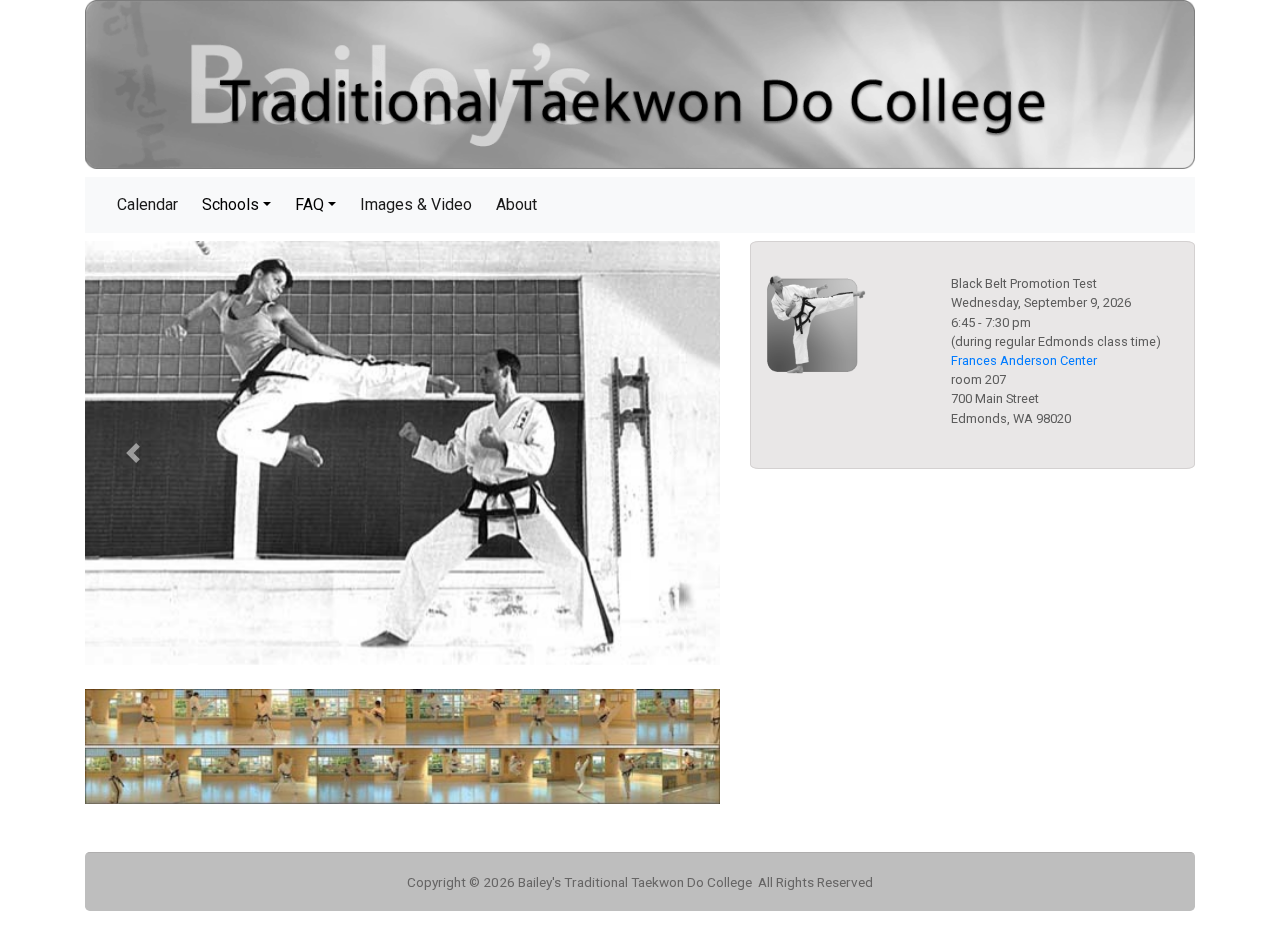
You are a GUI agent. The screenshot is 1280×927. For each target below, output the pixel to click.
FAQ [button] (309, 204)
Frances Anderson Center (1024, 360)
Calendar (151, 204)
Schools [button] (230, 204)
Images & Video (420, 204)
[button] (132, 452)
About (520, 204)
